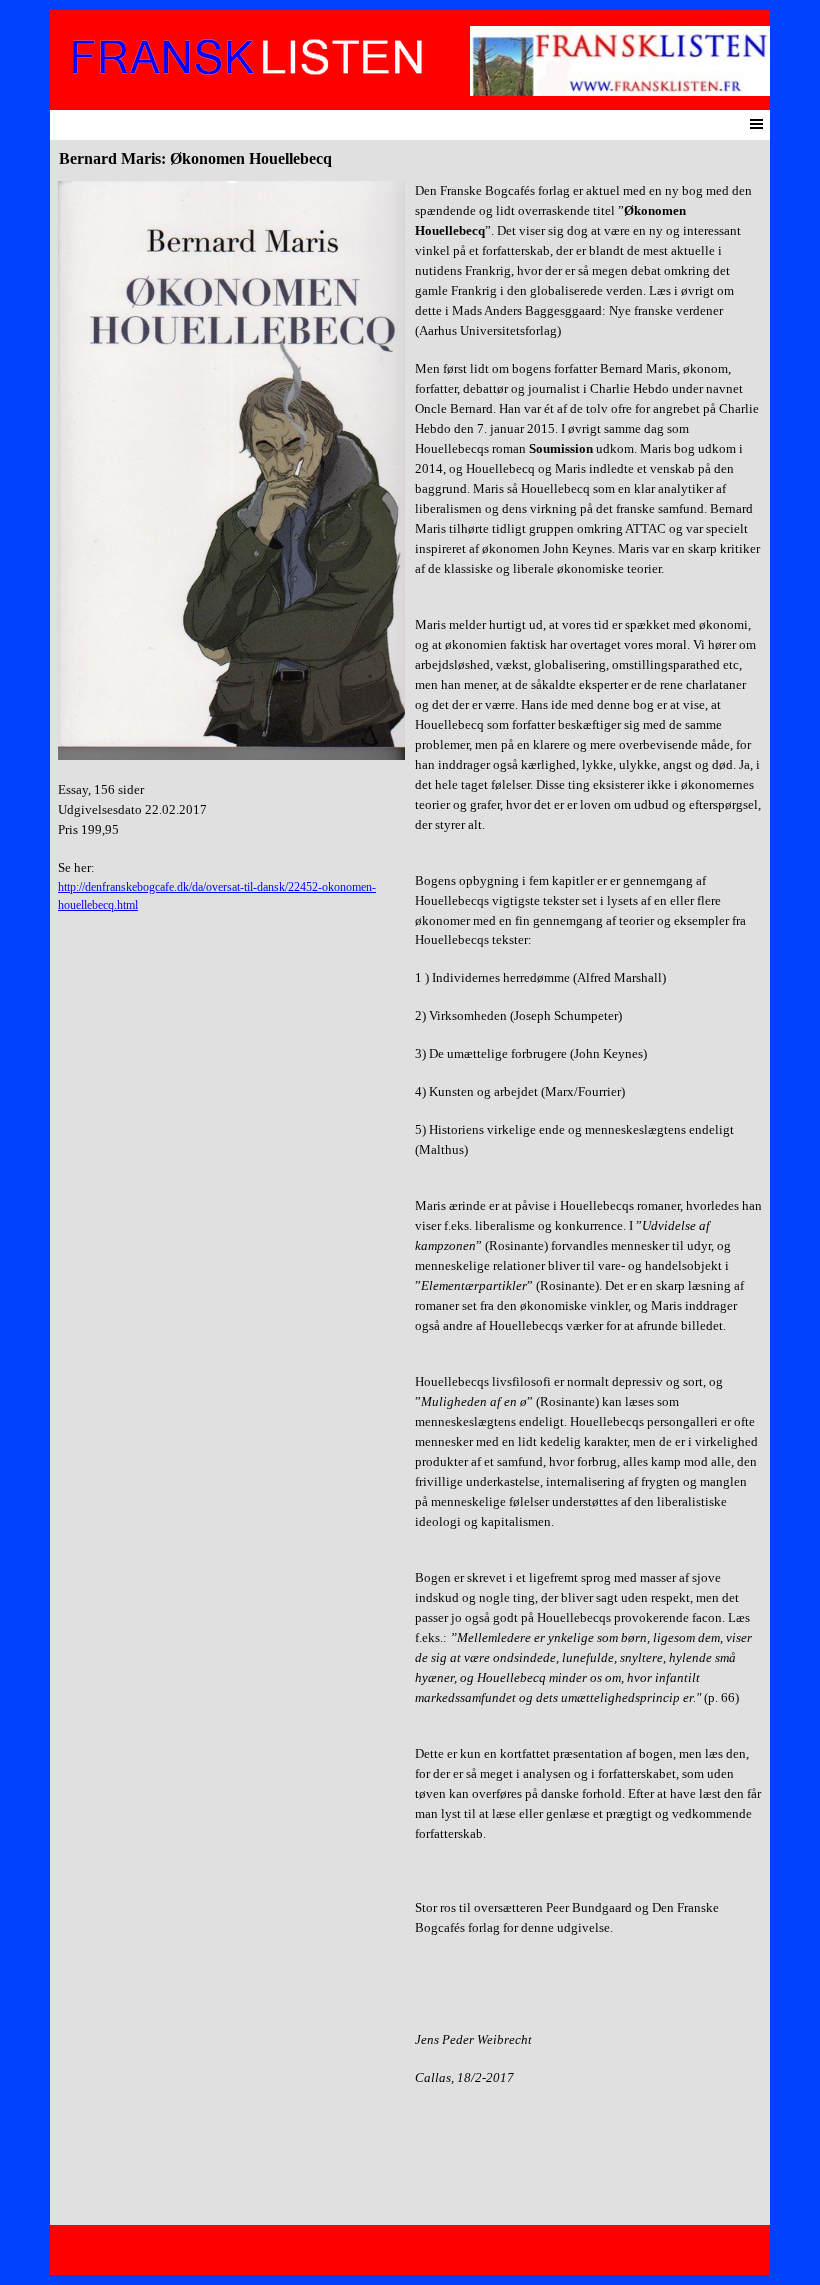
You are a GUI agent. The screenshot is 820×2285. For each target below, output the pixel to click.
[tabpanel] (231, 547)
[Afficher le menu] (756, 123)
